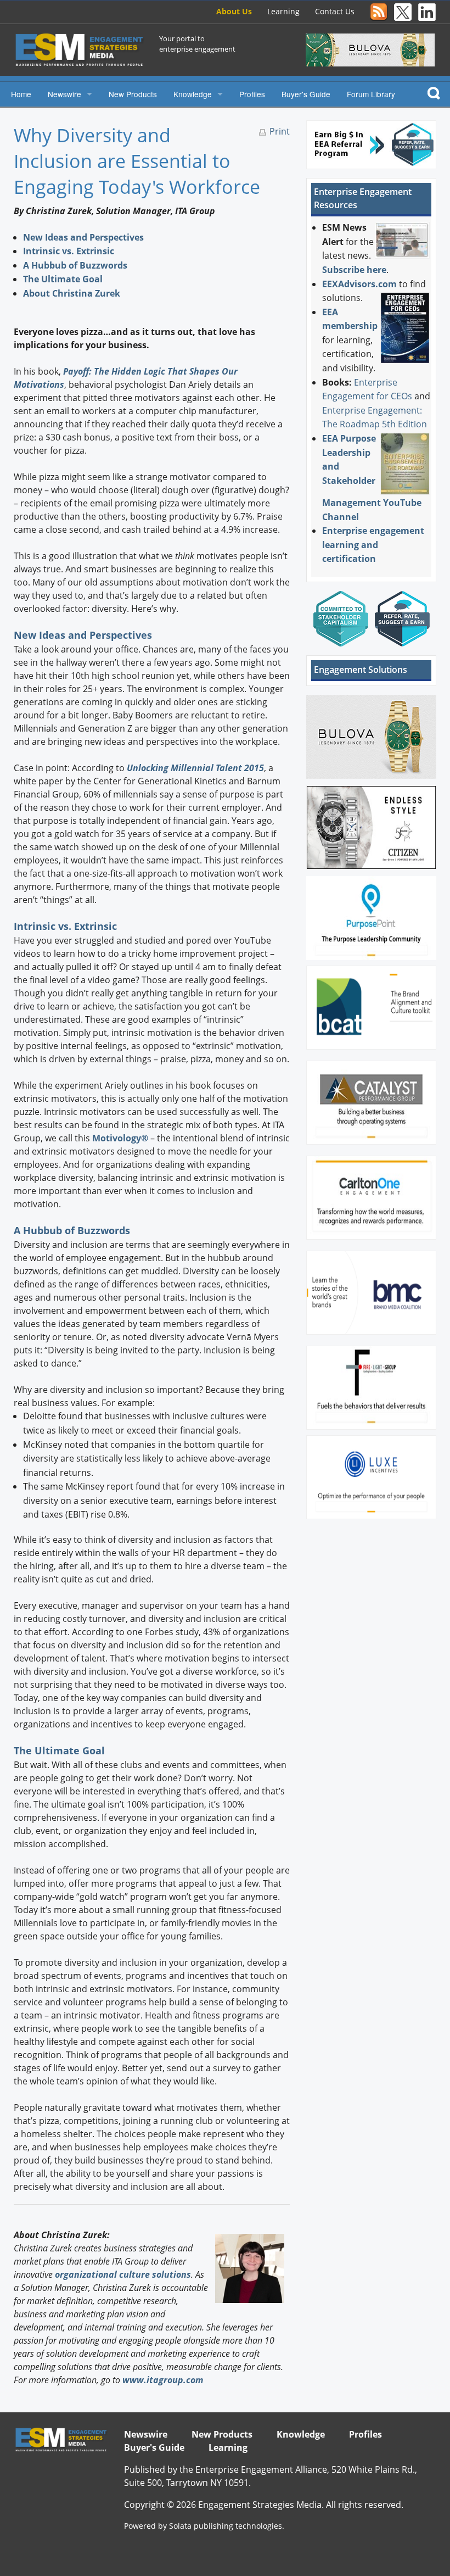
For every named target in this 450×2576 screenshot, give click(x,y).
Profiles (252, 94)
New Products (133, 94)
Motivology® (120, 1138)
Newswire (64, 94)
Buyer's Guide (306, 94)
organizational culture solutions (123, 2274)
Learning (283, 11)
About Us (234, 11)
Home (21, 94)
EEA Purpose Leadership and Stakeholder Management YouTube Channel (372, 478)
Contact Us (335, 11)
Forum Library (371, 94)
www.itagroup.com (163, 2380)
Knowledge (193, 94)
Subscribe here (354, 270)
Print (280, 131)
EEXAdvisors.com (359, 284)
